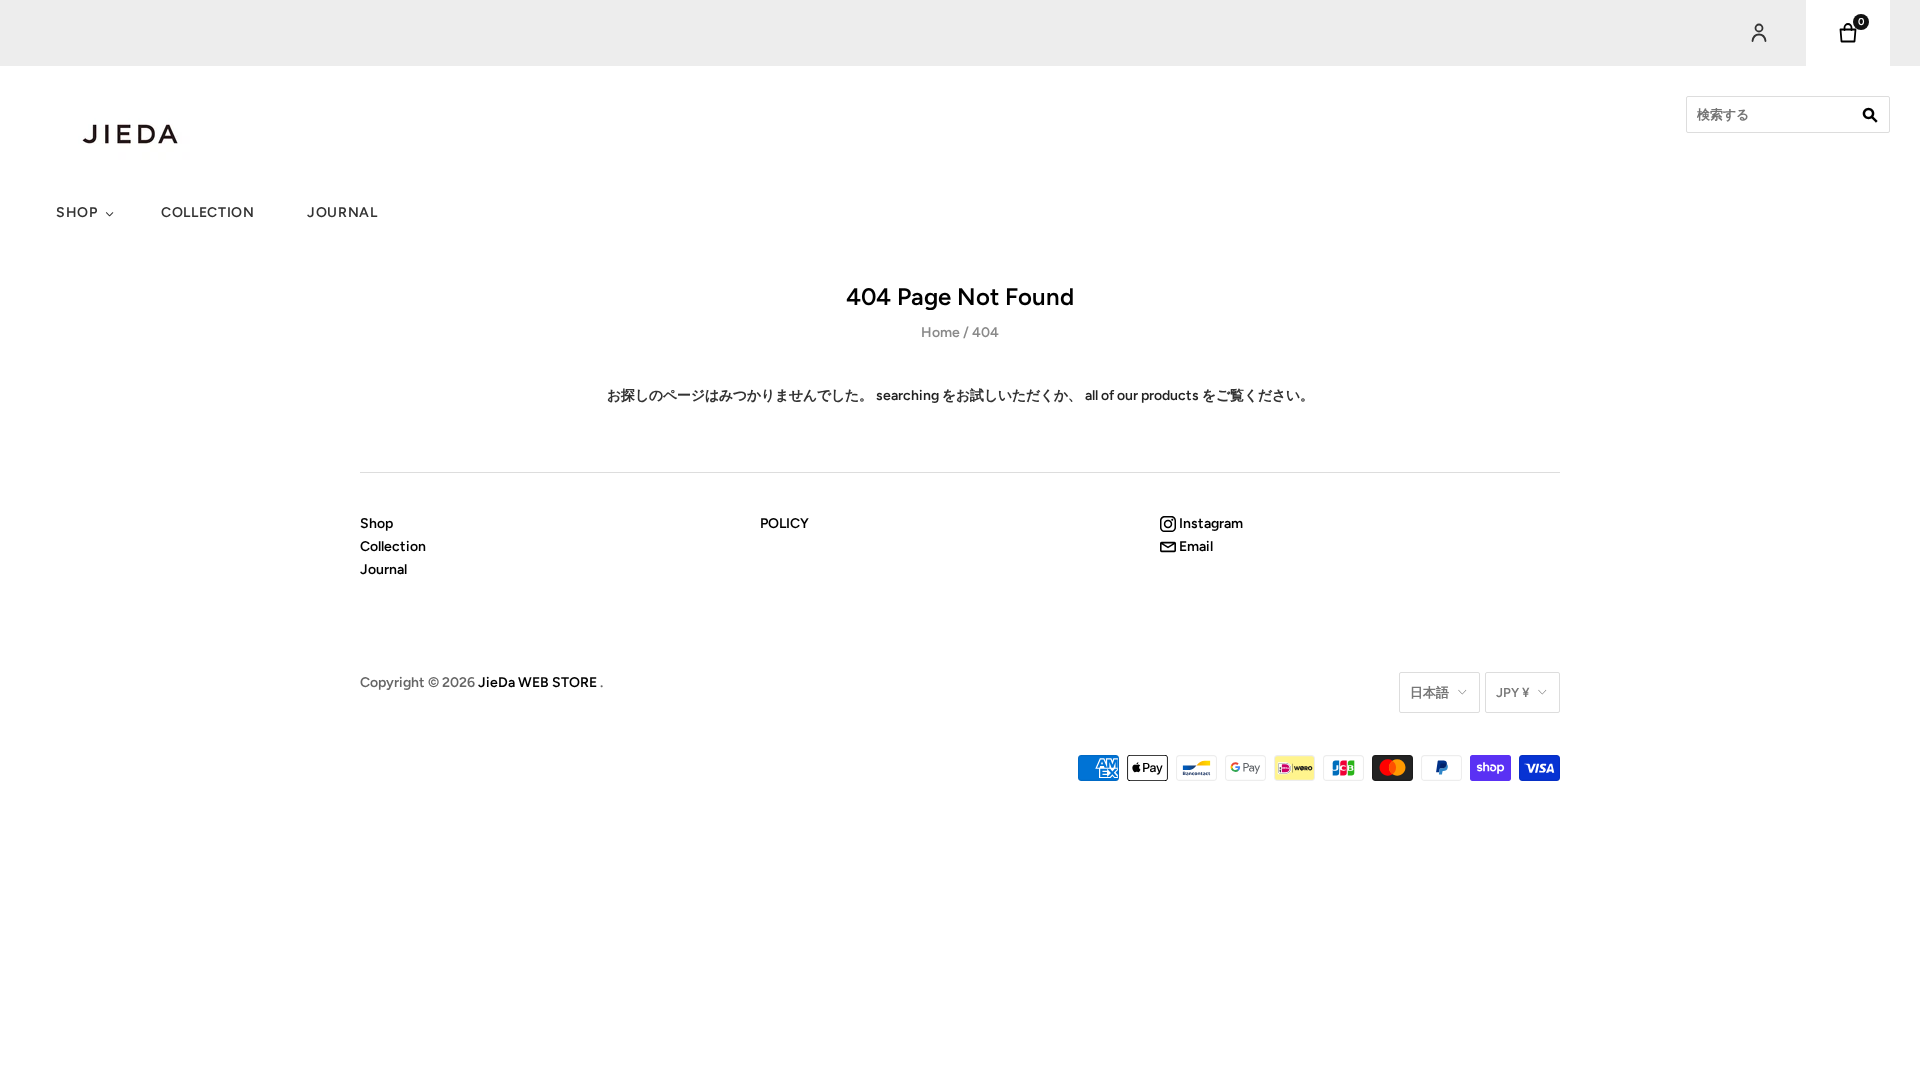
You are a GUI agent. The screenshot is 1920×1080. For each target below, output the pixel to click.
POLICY (784, 523)
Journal (342, 212)
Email (1194, 546)
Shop (77, 212)
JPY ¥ (1512, 692)
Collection (208, 212)
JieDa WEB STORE (537, 682)
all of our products (1142, 395)
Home (940, 332)
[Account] (1759, 33)
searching (907, 395)
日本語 (1429, 692)
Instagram (1209, 523)
